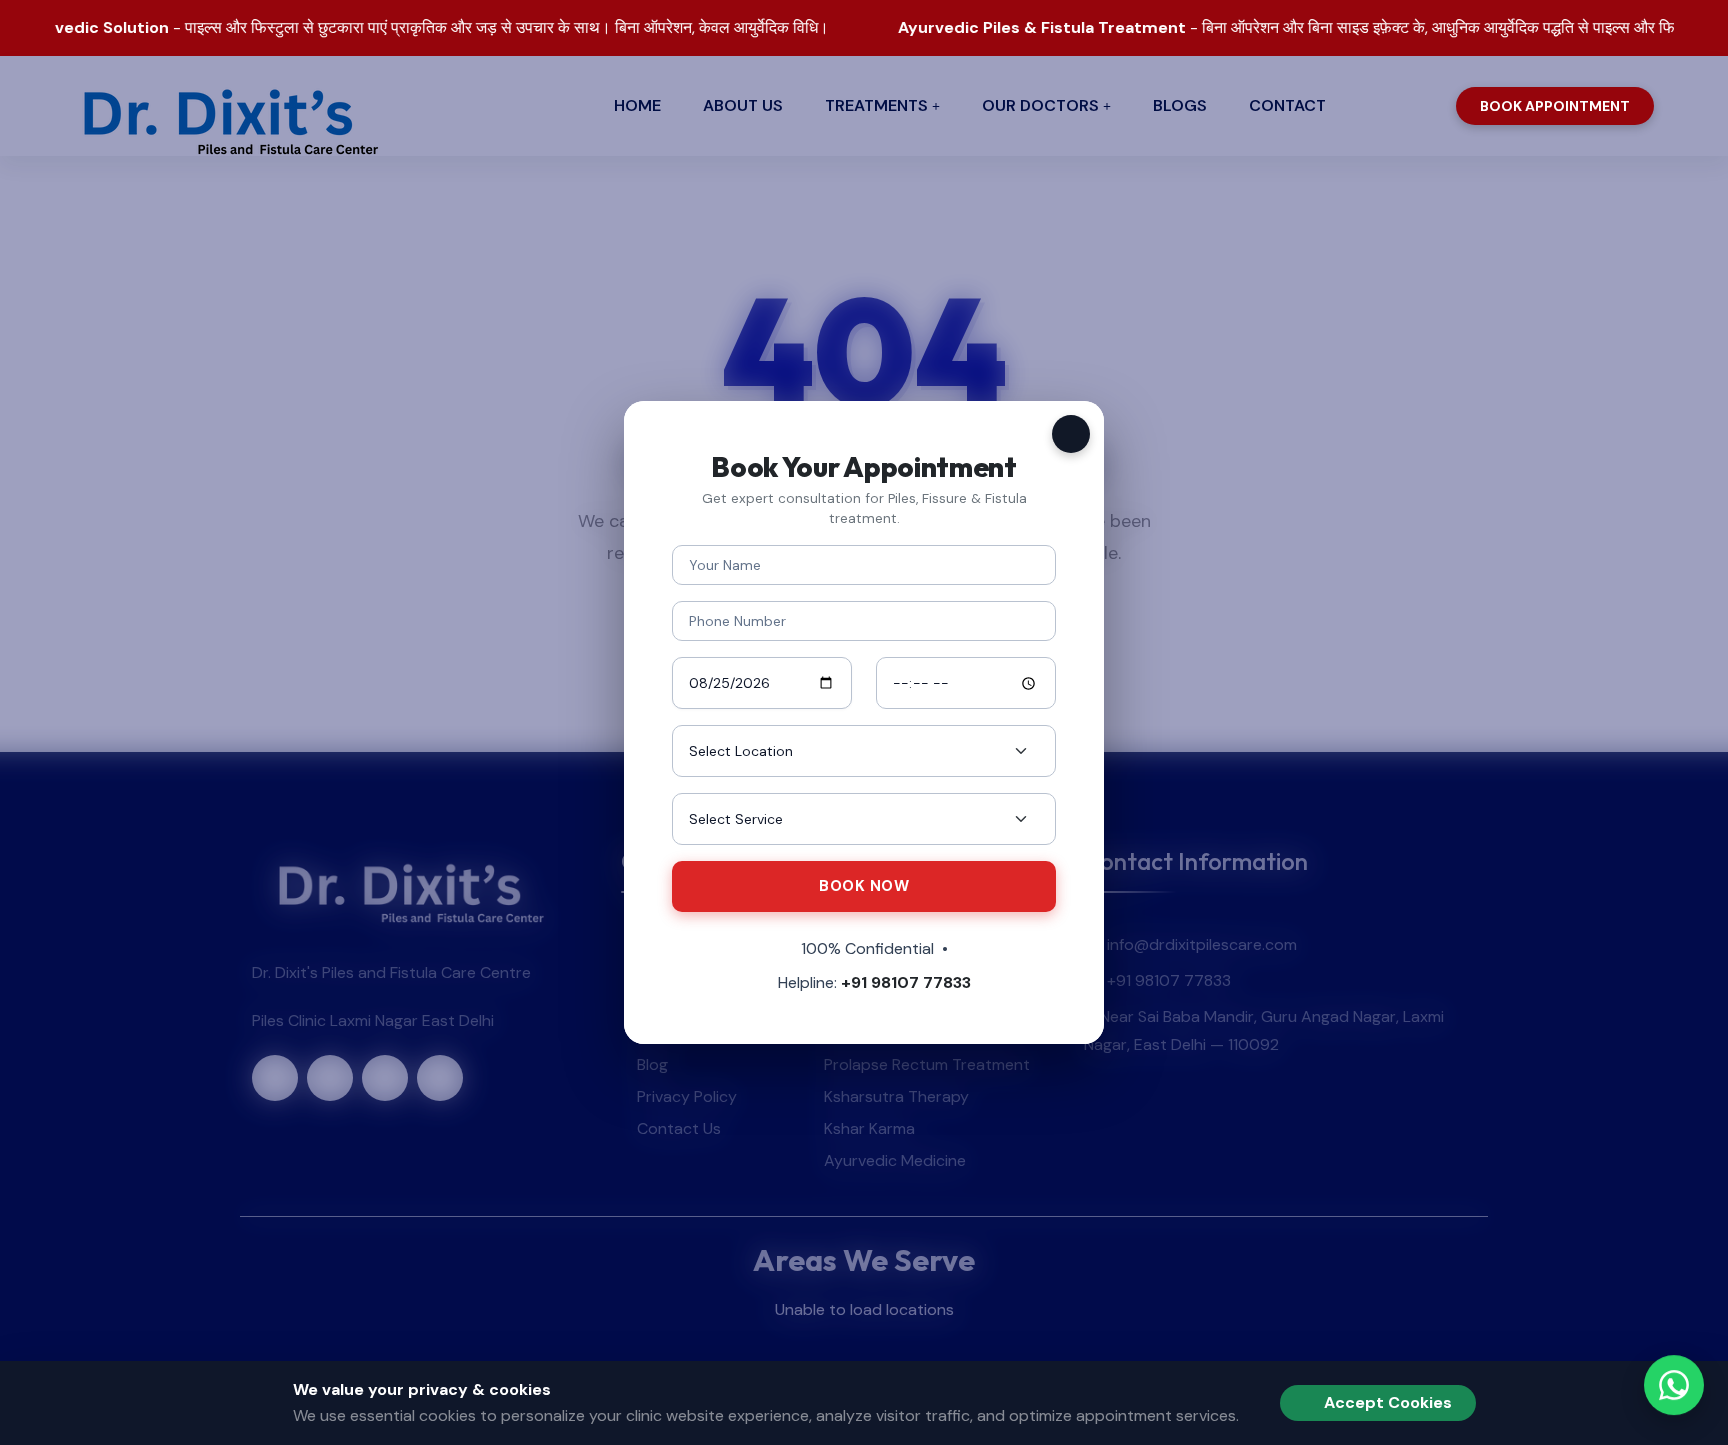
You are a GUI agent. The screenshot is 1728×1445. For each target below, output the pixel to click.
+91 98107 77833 (906, 982)
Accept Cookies (1386, 1402)
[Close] (1071, 434)
